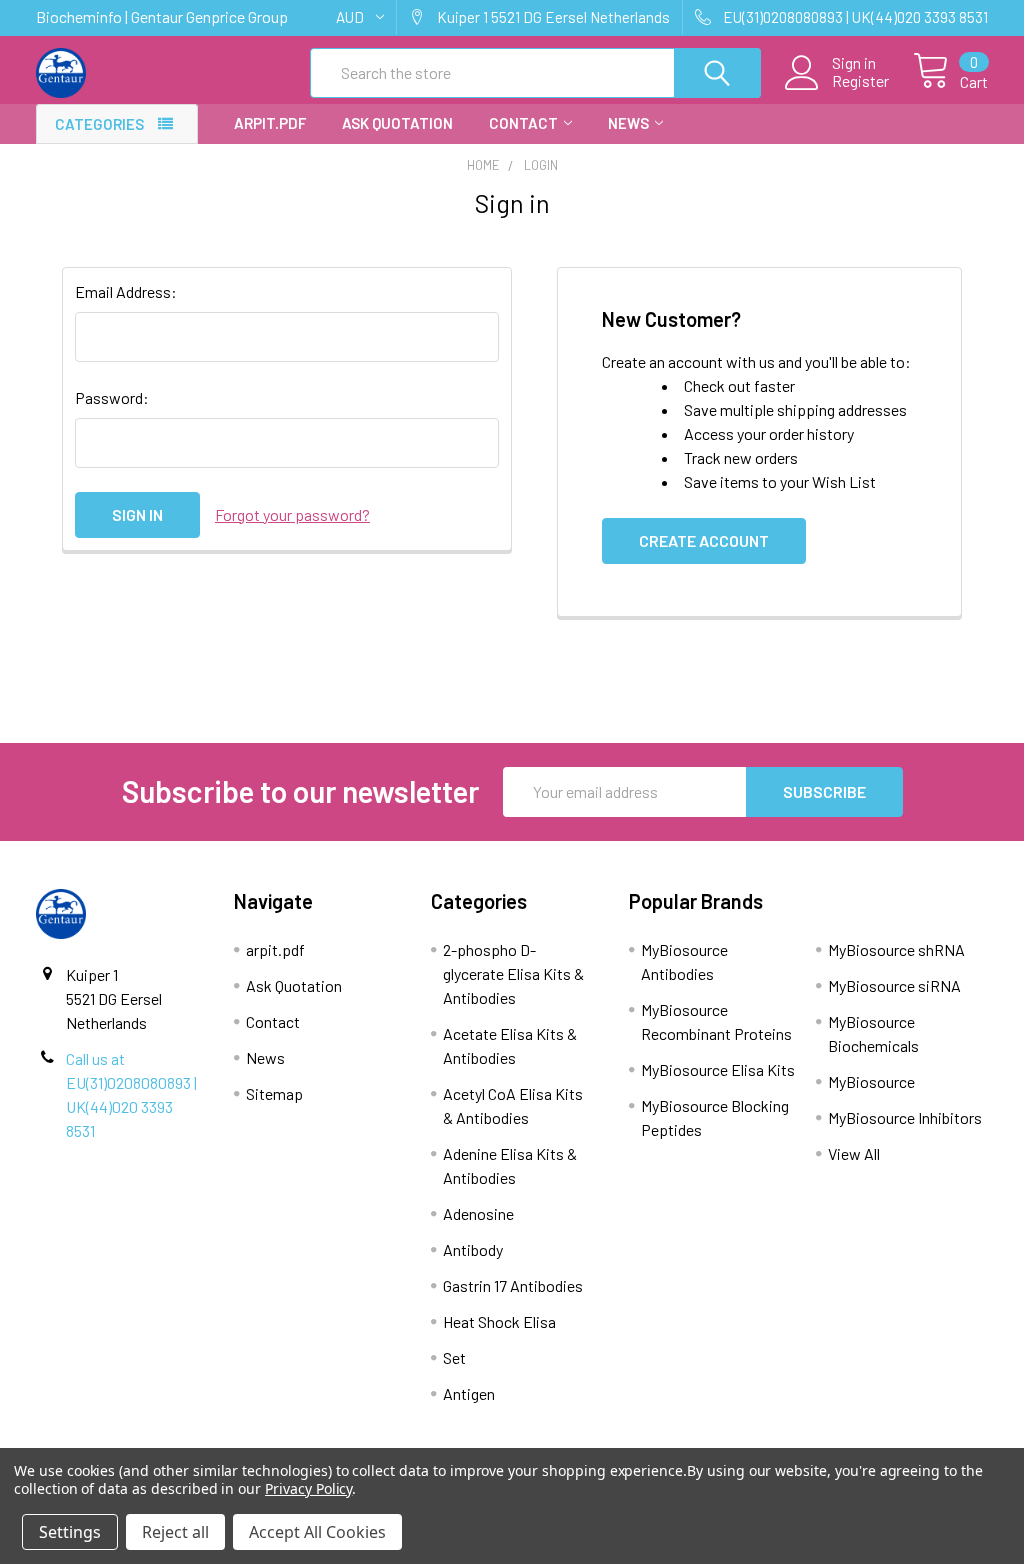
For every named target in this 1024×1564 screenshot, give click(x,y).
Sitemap (274, 1093)
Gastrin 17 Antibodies (513, 1285)
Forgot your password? (292, 514)
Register (860, 81)
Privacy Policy (308, 1488)
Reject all (175, 1532)
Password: (112, 397)
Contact (523, 123)
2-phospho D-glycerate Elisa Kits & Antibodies (513, 973)
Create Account (704, 540)
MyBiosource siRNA (894, 985)
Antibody (473, 1249)
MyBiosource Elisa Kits (718, 1069)
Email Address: (126, 291)
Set (454, 1357)
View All (854, 1153)
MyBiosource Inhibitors (905, 1117)
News (628, 123)
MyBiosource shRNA (896, 949)
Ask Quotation (397, 123)
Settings (70, 1532)
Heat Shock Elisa (499, 1321)
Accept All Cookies (317, 1532)
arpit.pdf (270, 123)
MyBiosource (871, 1081)
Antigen (469, 1393)
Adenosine (478, 1213)
